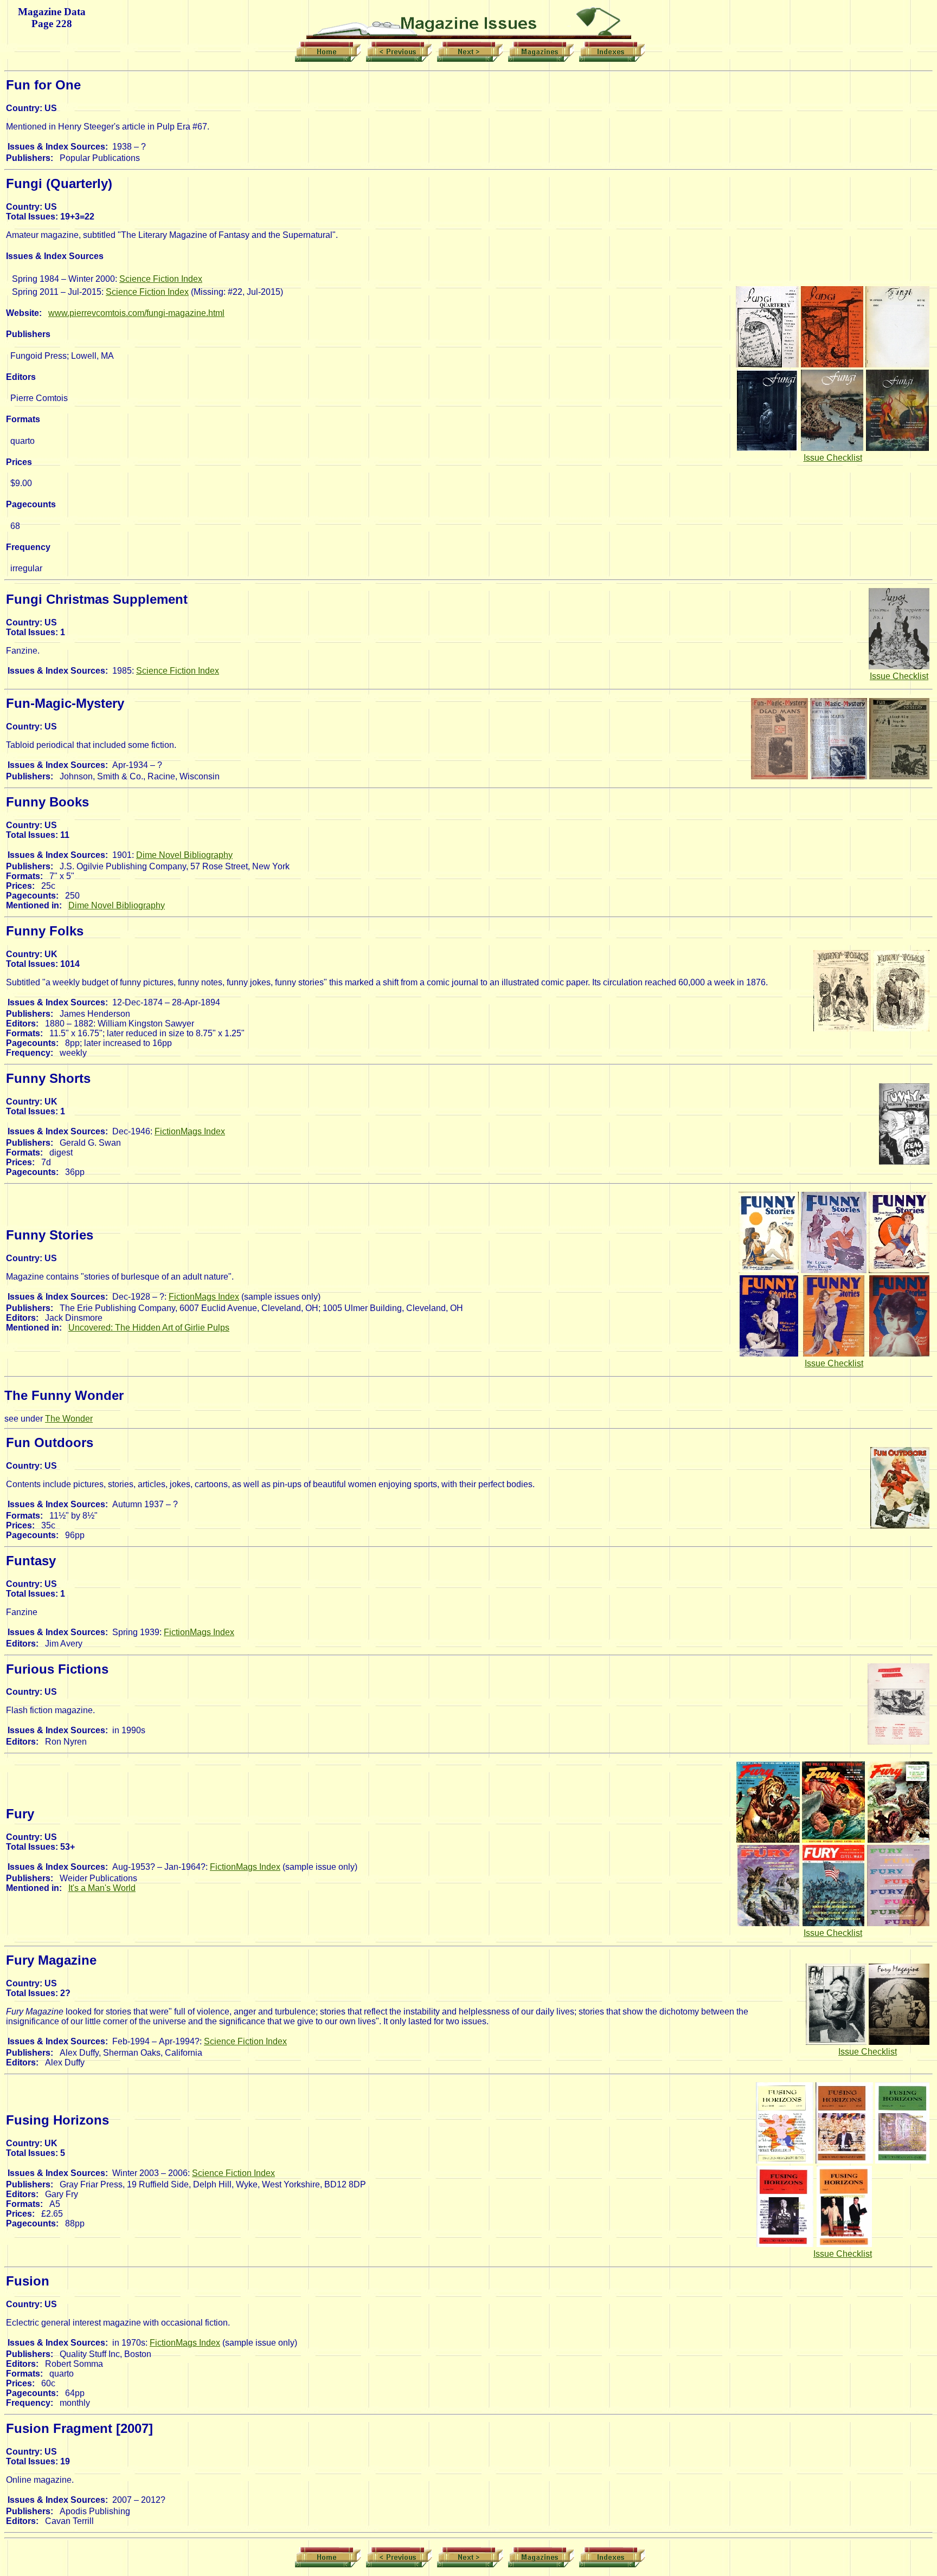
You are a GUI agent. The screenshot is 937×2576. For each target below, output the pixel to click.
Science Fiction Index (161, 279)
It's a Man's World (102, 1888)
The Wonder (69, 1419)
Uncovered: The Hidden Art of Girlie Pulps (149, 1328)
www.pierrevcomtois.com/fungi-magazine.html (136, 313)
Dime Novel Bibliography (184, 855)
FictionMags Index (190, 1131)
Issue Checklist (833, 458)
